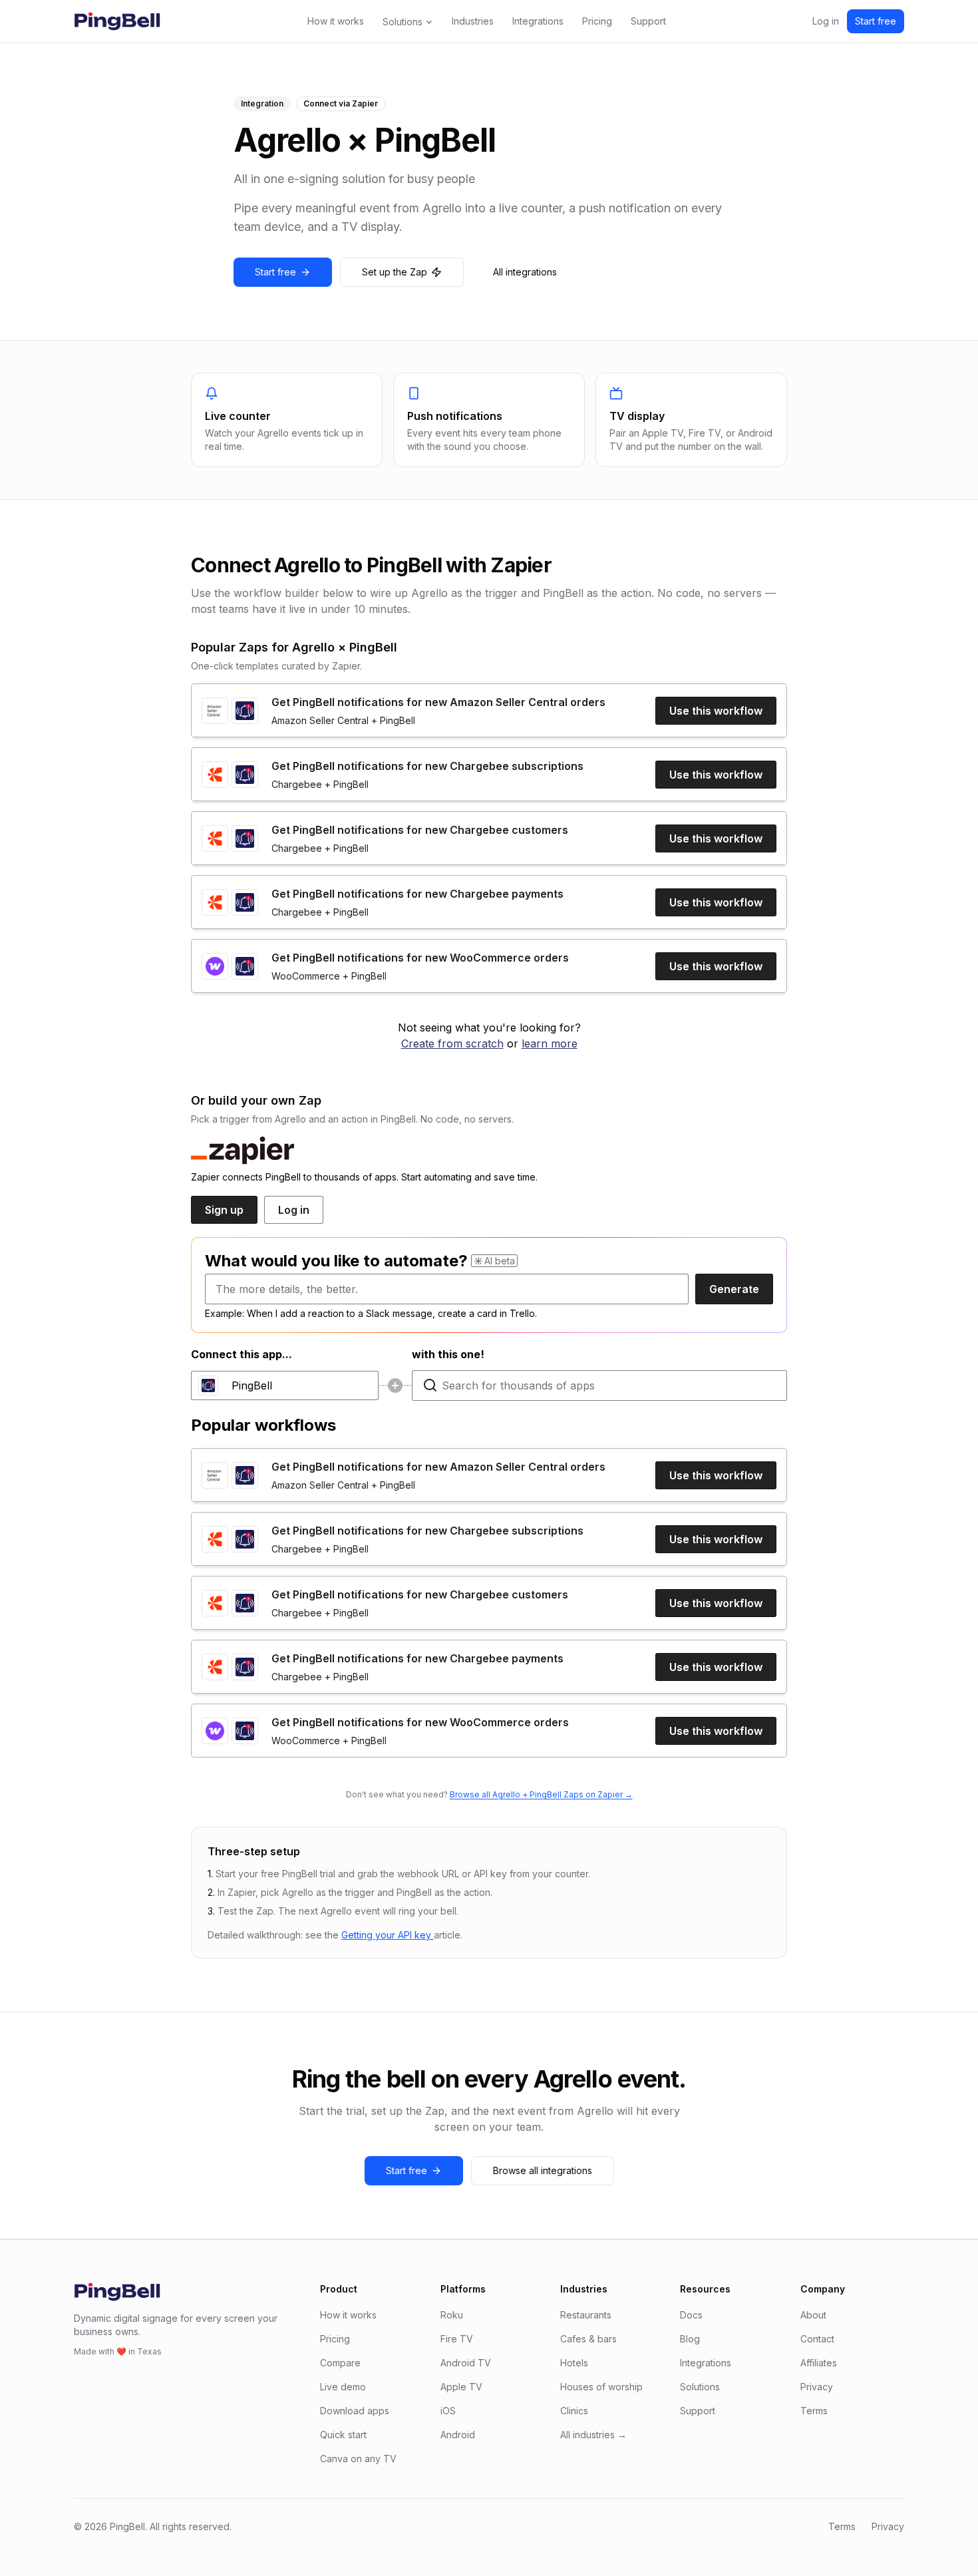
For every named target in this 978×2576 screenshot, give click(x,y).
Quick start (343, 2435)
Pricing (597, 21)
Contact (817, 2339)
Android (458, 2435)
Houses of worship (601, 2387)
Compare (340, 2363)
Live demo (343, 2387)
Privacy (817, 2387)
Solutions (403, 22)
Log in (826, 21)
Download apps (355, 2411)
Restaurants (586, 2315)
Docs (691, 2315)
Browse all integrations (543, 2170)
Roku (452, 2315)
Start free (876, 21)
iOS (448, 2411)
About (813, 2315)
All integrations (525, 272)
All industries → (593, 2435)
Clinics (574, 2411)
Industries (473, 21)
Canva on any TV (358, 2459)
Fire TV (457, 2339)
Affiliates (819, 2363)
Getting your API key (388, 1935)
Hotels (574, 2363)
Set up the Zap (395, 272)
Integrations (538, 21)
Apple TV (461, 2387)
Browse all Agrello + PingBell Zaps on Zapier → (541, 1794)
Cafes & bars (588, 2339)
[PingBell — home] (117, 21)
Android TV (466, 2363)
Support (648, 21)
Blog (690, 2339)
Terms (814, 2411)
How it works (336, 21)
